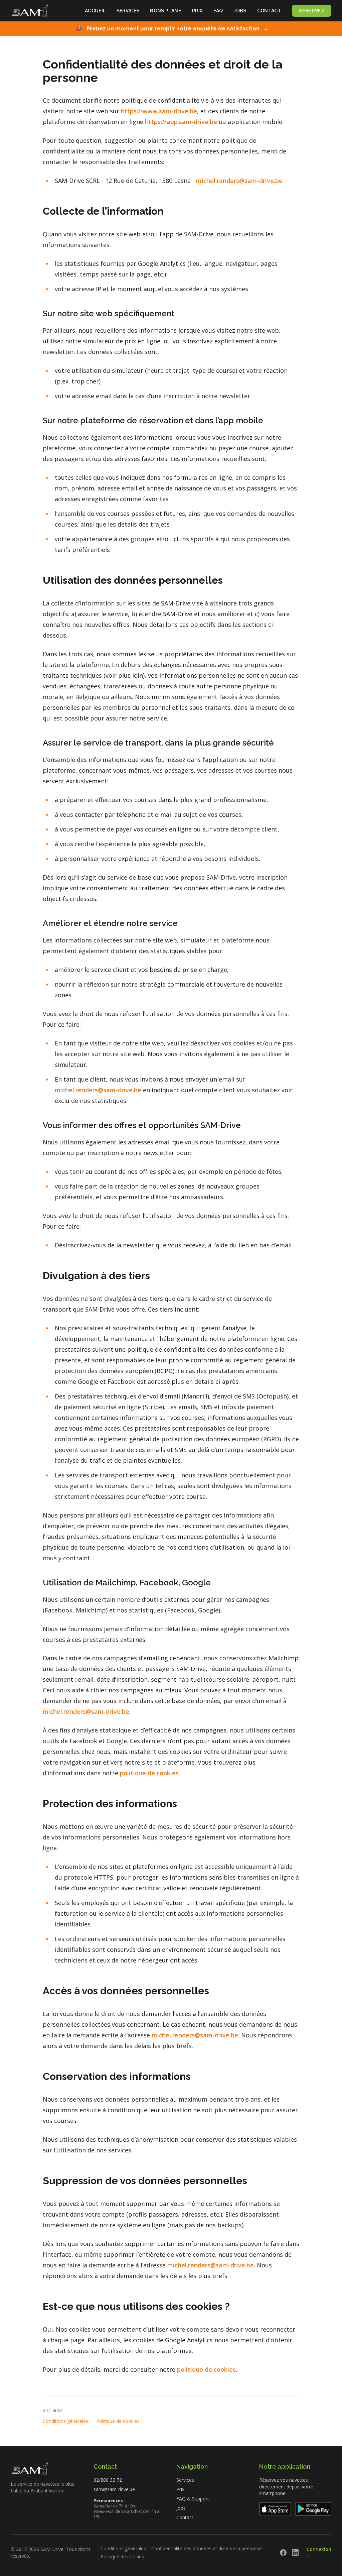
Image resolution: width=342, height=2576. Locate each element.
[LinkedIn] (295, 2553)
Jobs (240, 11)
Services (128, 11)
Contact (269, 11)
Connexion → (319, 2552)
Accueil (95, 11)
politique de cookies (149, 1773)
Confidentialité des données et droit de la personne (207, 2548)
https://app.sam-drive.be (181, 122)
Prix (197, 11)
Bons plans (166, 11)
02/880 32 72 (108, 2480)
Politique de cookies (118, 2421)
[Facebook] (283, 2553)
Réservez (312, 11)
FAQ (218, 11)
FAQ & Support (193, 2499)
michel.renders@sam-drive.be (239, 181)
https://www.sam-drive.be (159, 111)
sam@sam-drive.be (114, 2489)
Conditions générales (65, 2421)
